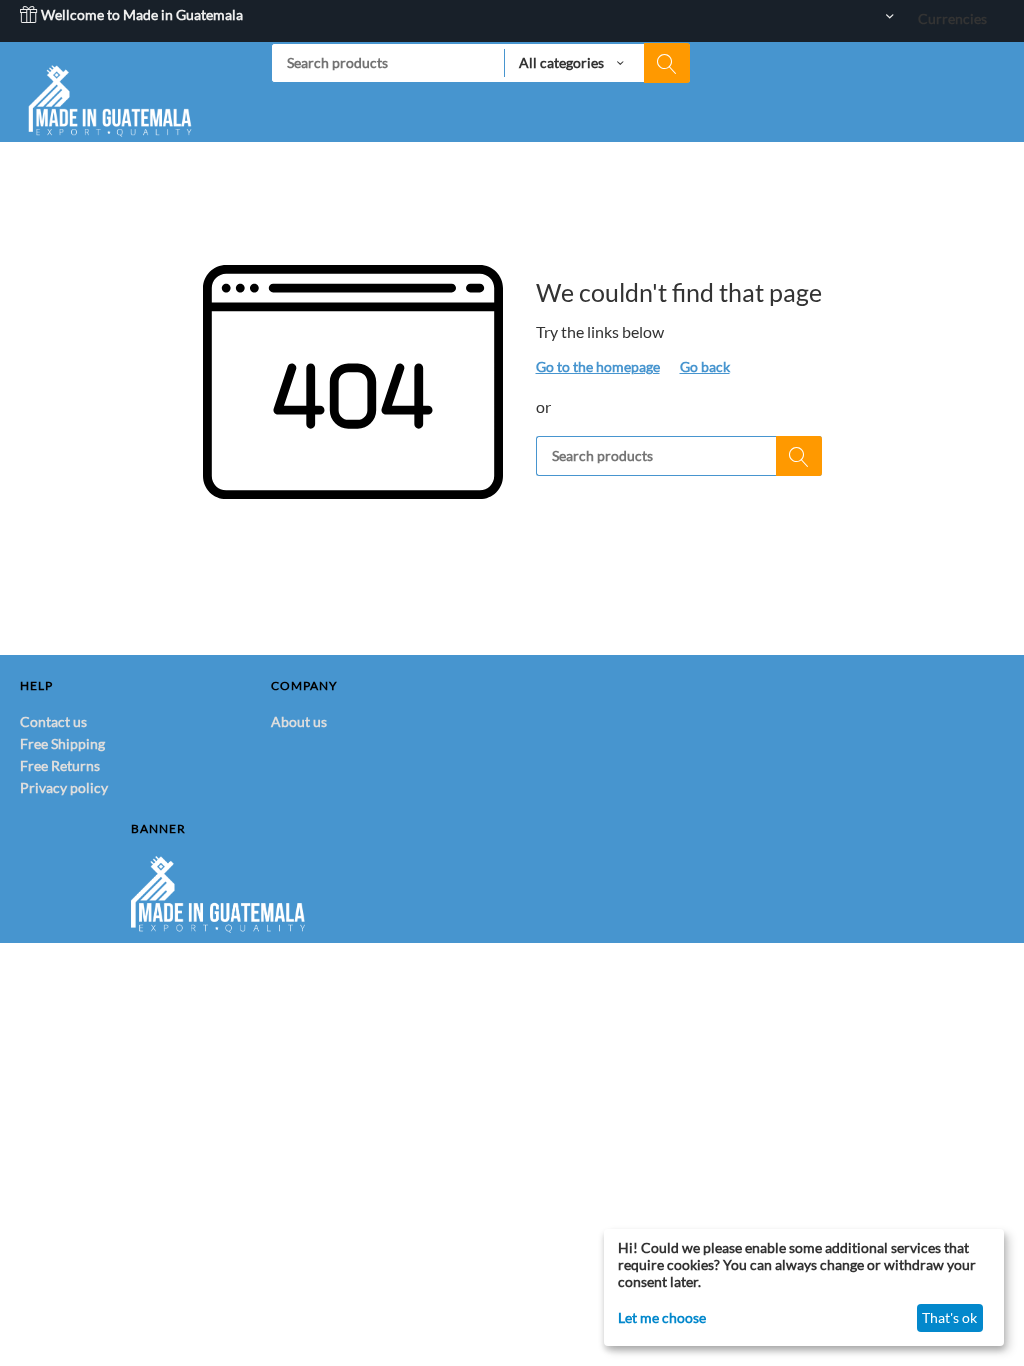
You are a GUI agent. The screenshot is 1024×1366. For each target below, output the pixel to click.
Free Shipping (62, 743)
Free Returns (60, 765)
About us (299, 721)
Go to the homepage (598, 366)
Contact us (53, 721)
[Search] (667, 63)
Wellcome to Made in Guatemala (140, 14)
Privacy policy (64, 787)
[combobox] (480, 63)
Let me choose (662, 1317)
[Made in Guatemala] (110, 98)
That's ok (949, 1317)
